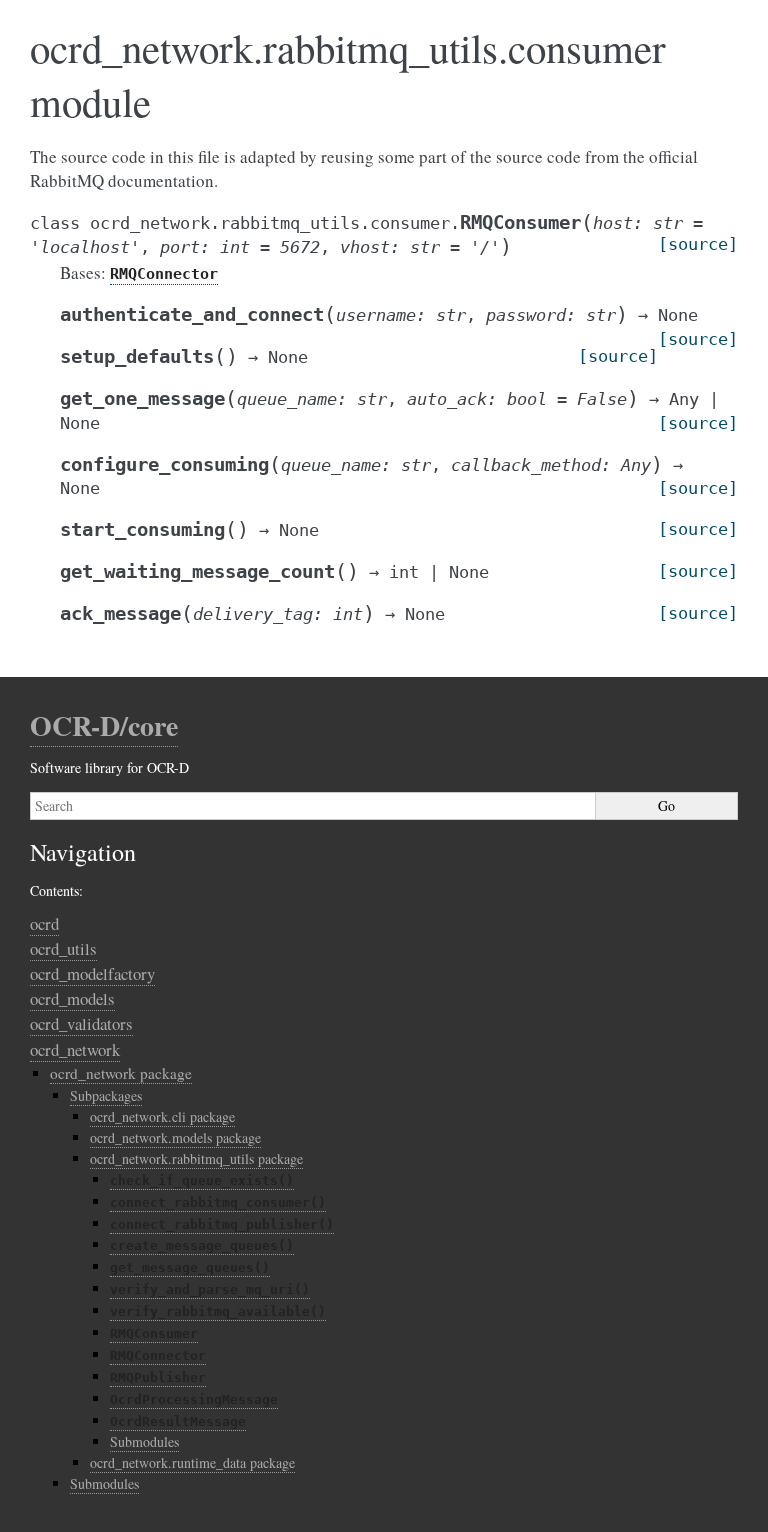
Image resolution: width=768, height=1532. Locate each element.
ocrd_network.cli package (162, 1116)
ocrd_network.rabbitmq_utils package (196, 1158)
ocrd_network (75, 1049)
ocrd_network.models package (175, 1137)
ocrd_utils (63, 948)
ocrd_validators (81, 1023)
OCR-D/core (104, 725)
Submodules (144, 1441)
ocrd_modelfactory (92, 973)
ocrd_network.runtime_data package (192, 1462)
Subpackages (106, 1095)
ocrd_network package (121, 1073)
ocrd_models (72, 998)
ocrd (44, 923)
